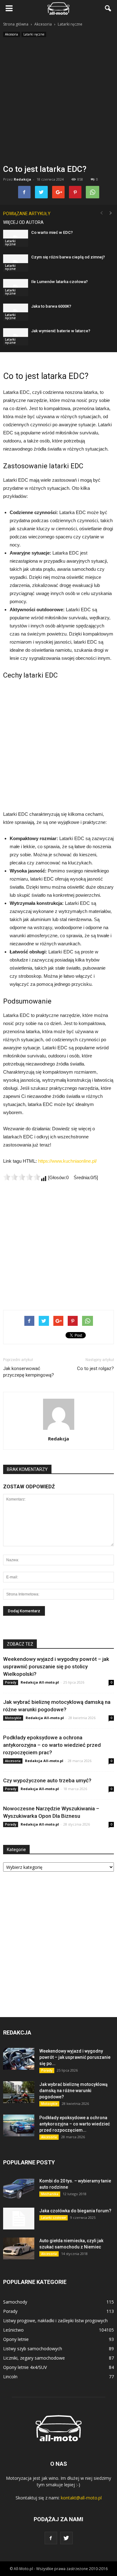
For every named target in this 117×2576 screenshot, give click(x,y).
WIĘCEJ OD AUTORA (23, 222)
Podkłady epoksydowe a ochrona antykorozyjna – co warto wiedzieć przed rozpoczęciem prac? (52, 1745)
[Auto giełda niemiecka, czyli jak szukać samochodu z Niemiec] (19, 2248)
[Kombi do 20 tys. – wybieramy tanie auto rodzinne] (19, 2189)
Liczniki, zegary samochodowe (34, 2358)
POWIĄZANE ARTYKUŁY (27, 214)
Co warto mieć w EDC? (52, 232)
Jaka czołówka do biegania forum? (75, 2211)
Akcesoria (12, 34)
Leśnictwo (13, 2330)
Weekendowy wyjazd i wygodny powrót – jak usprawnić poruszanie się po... (75, 2057)
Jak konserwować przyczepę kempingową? (29, 1372)
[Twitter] (66, 2538)
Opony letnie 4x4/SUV (25, 2367)
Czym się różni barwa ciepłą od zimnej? (68, 257)
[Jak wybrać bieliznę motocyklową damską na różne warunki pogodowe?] (19, 2092)
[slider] (22, 1177)
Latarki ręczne (34, 34)
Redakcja (22, 179)
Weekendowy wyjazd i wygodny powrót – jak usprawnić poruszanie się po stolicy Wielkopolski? (56, 1666)
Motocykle (13, 1718)
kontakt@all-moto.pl (81, 2498)
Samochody (15, 2302)
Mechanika (50, 2194)
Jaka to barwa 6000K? (51, 306)
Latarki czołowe (54, 2218)
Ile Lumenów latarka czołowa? (59, 282)
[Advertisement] (58, 103)
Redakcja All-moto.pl (40, 1682)
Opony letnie (16, 2339)
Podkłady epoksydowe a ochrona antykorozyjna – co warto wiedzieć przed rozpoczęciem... (75, 2124)
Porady (11, 1682)
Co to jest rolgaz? (95, 1368)
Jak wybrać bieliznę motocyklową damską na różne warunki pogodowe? (73, 2091)
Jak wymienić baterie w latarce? (61, 331)
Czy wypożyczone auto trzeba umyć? (47, 1780)
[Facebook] (51, 2538)
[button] (108, 8)
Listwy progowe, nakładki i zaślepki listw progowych (55, 2321)
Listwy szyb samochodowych (33, 2349)
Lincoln (10, 2377)
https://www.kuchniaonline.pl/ (67, 1161)
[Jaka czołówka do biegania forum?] (19, 2219)
